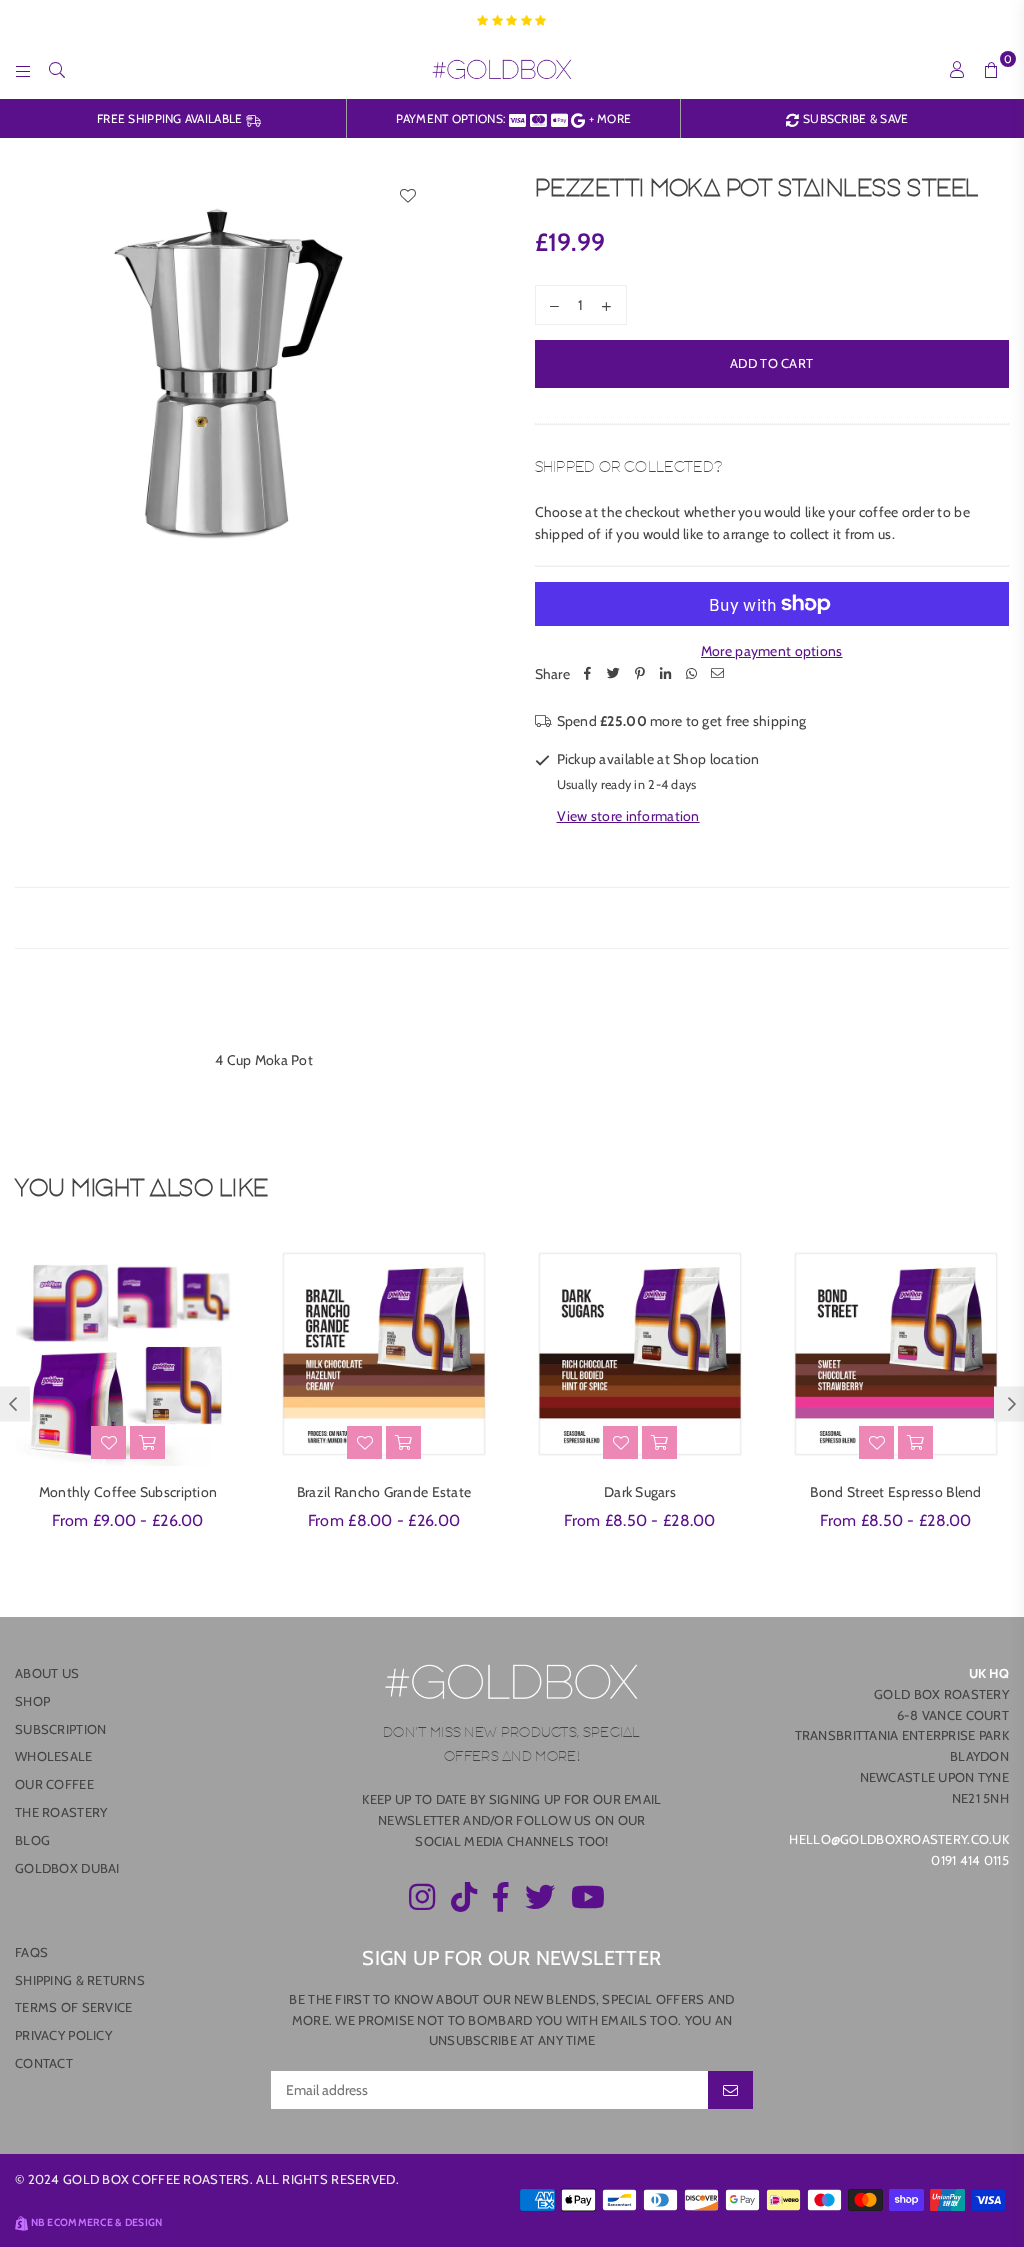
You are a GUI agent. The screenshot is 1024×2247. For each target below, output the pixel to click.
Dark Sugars (640, 1492)
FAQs (31, 1952)
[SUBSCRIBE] (730, 2090)
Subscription (60, 1729)
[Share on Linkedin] (666, 674)
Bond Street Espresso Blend (895, 1492)
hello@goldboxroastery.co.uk (899, 1839)
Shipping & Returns (80, 1980)
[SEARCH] (57, 69)
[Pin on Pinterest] (640, 674)
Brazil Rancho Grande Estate (384, 1492)
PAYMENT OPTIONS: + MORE (514, 118)
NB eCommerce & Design (97, 2222)
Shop (32, 1701)
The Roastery (61, 1812)
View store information (628, 816)
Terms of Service (73, 2007)
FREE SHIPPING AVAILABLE (171, 118)
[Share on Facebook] (588, 674)
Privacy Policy (63, 2035)
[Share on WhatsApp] (692, 674)
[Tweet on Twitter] (614, 674)
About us (47, 1673)
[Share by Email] (718, 674)
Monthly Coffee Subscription (128, 1492)
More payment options (772, 651)
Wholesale (54, 1756)
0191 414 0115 (970, 1860)
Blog (32, 1840)
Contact (44, 2063)
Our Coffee (54, 1784)
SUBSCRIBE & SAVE (854, 118)
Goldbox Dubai (67, 1868)
